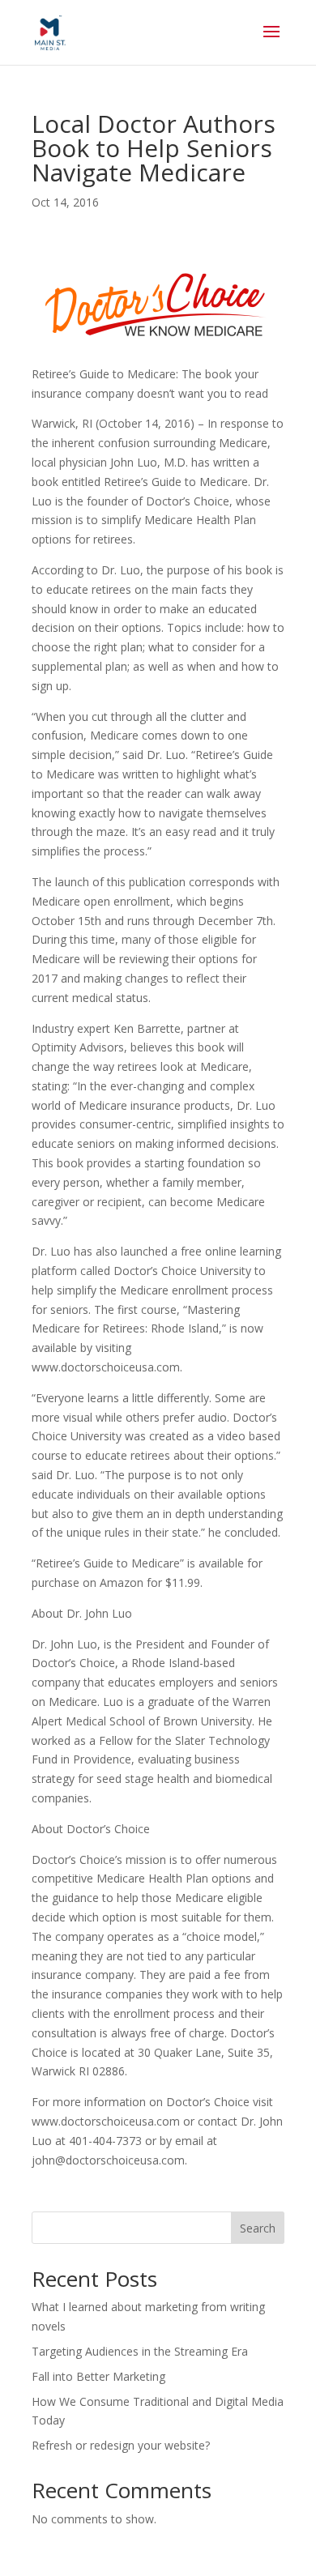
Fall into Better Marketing (100, 2376)
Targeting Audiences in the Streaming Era (140, 2351)
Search (258, 2228)
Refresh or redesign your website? (121, 2445)
